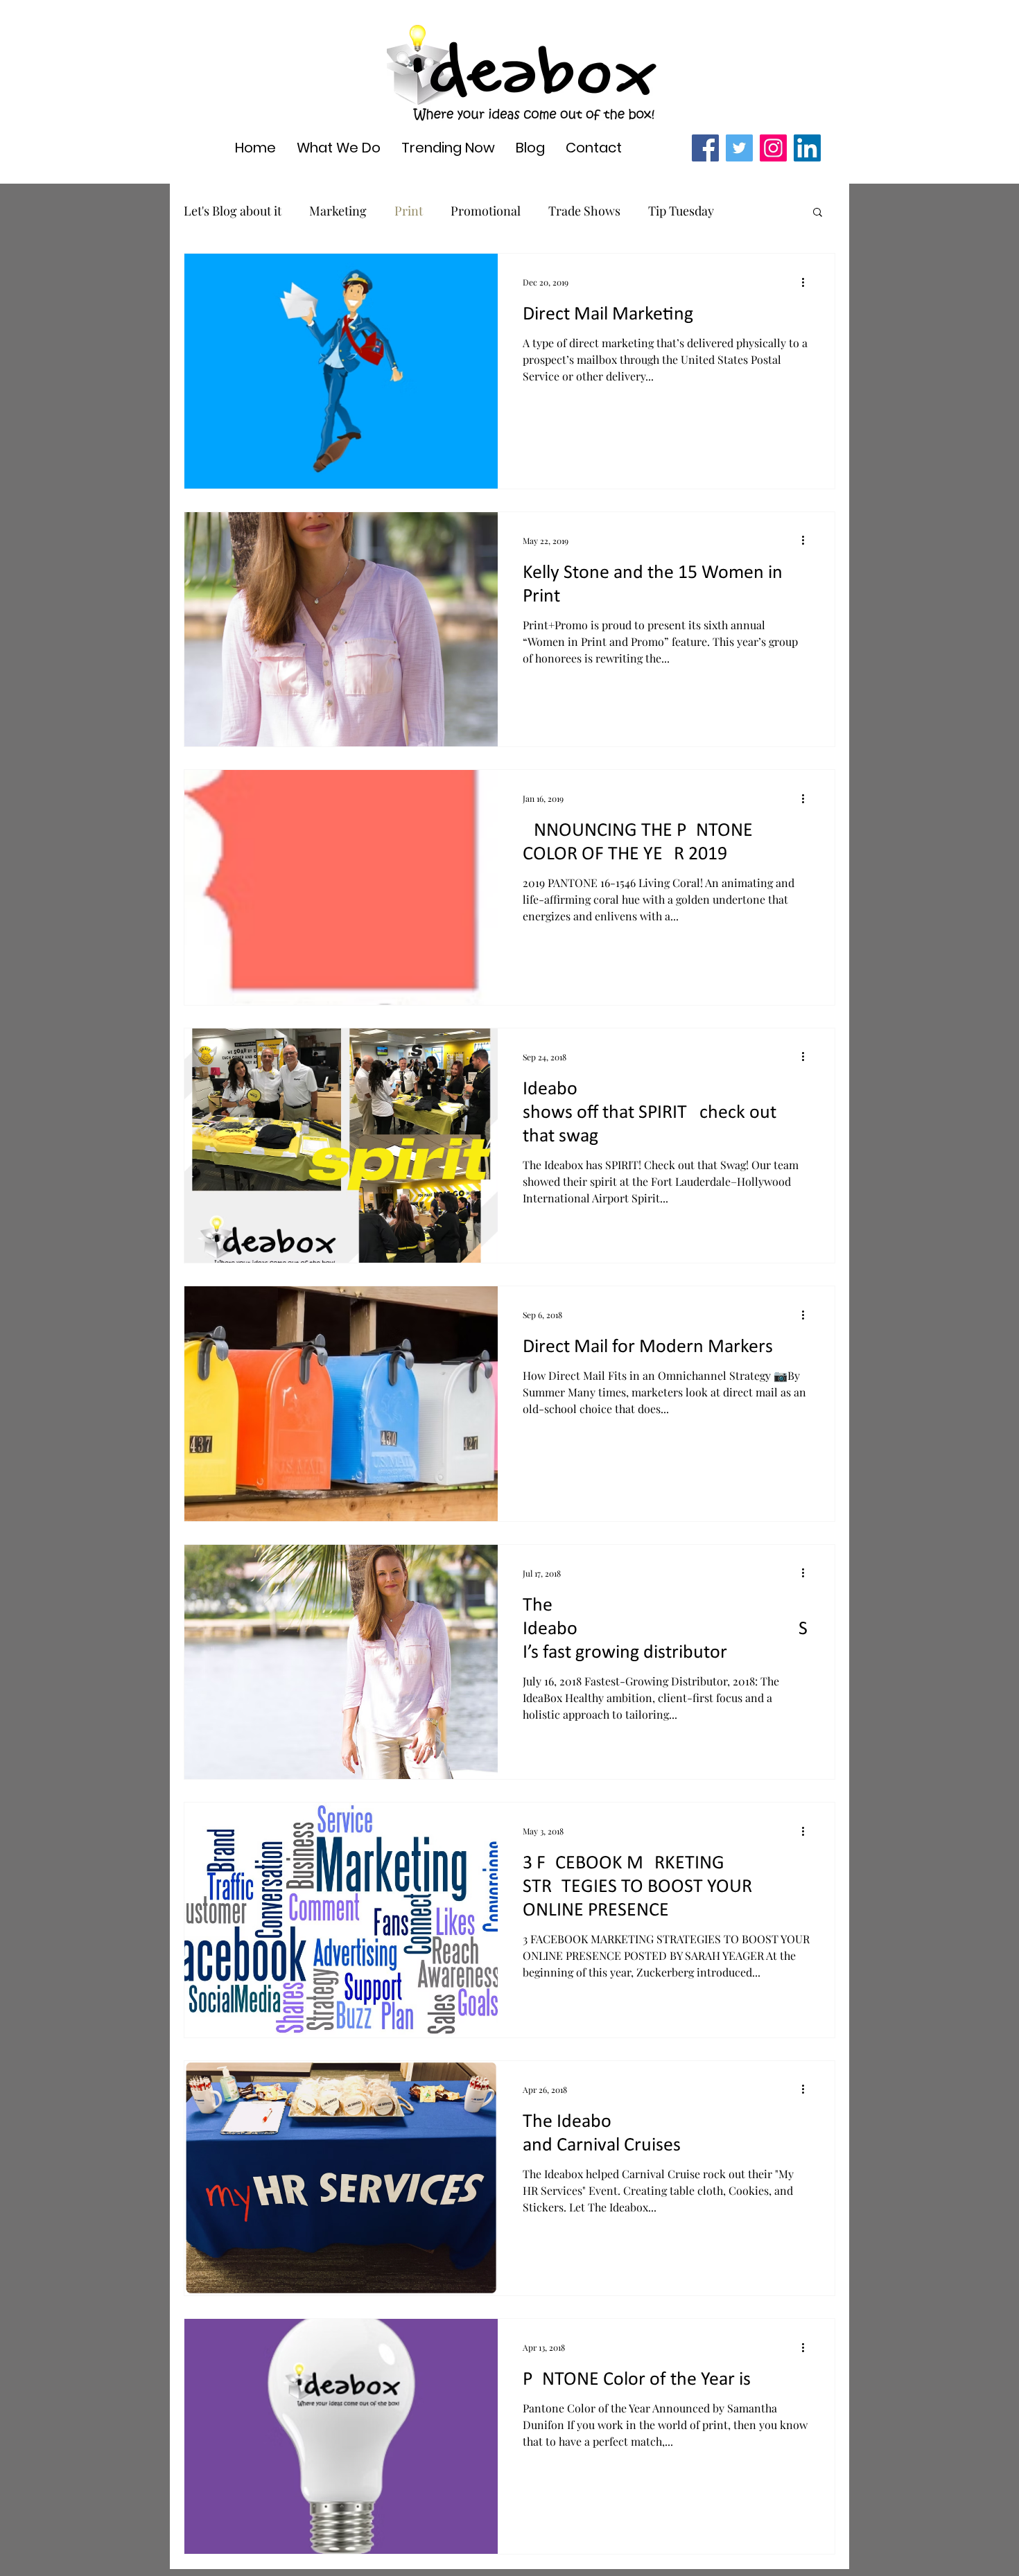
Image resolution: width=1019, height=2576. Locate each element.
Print (409, 211)
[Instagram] (773, 148)
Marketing (338, 211)
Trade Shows (584, 211)
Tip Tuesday (681, 211)
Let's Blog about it (233, 211)
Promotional (486, 211)
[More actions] (808, 282)
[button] (818, 213)
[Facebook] (705, 148)
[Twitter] (739, 148)
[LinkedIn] (807, 148)
